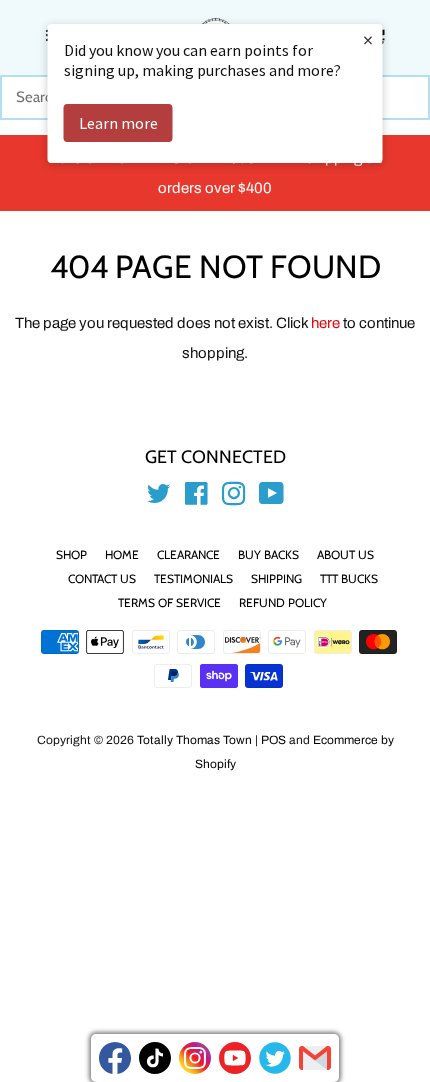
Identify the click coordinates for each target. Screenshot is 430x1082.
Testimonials (193, 578)
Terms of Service (169, 602)
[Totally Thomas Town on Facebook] (196, 498)
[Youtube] (235, 1058)
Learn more (118, 123)
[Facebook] (115, 1058)
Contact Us (102, 578)
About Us (345, 554)
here (325, 323)
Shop (71, 554)
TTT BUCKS (349, 578)
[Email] (315, 1058)
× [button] (368, 39)
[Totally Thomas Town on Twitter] (159, 498)
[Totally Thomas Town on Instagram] (234, 498)
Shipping (276, 578)
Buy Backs (268, 554)
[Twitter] (275, 1058)
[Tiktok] (155, 1058)
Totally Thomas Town (194, 740)
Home (122, 554)
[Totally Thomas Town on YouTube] (271, 498)
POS (273, 740)
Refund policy (283, 602)
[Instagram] (195, 1058)
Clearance (188, 554)
